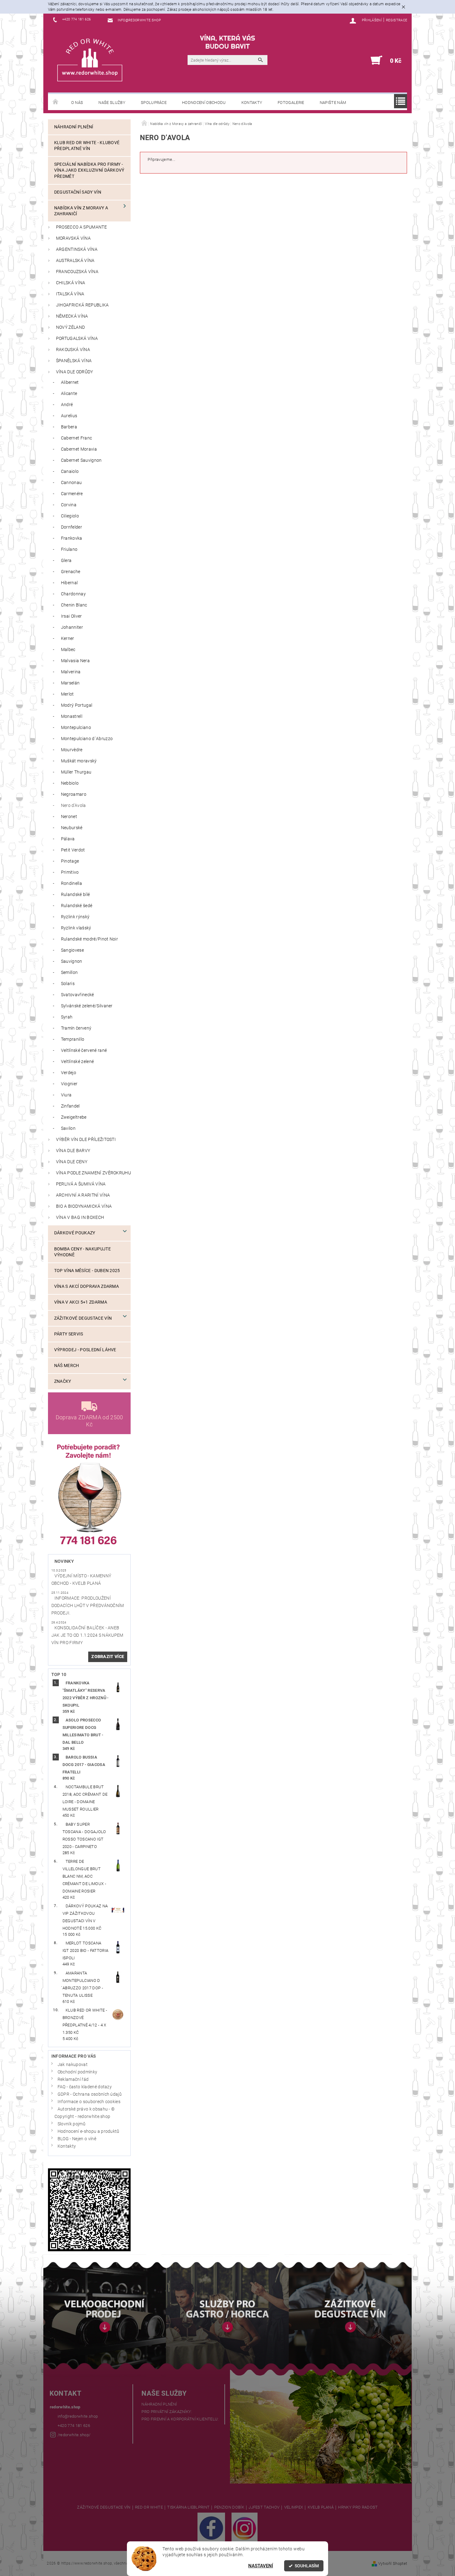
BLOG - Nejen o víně (77, 2139)
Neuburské (72, 828)
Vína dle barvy (73, 1151)
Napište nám (333, 103)
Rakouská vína (73, 350)
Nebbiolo (70, 783)
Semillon (69, 973)
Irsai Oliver (71, 616)
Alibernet (70, 382)
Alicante (69, 394)
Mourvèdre (72, 750)
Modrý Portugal (77, 705)
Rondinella (71, 883)
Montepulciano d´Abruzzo (87, 739)
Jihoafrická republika (82, 305)
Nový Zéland (71, 327)
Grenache (71, 572)
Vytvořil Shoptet (393, 2563)
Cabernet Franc (76, 438)
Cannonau (71, 483)
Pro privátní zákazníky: (167, 2412)
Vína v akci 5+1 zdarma (81, 1302)
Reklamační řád (73, 2079)
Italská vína (70, 294)
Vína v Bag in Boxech (80, 1217)
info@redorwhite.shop (78, 2416)
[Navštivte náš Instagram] (245, 2528)
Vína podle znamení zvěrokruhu (93, 1173)
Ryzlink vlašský (76, 928)
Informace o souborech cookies (89, 2102)
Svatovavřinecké (78, 995)
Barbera (69, 427)
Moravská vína (73, 238)
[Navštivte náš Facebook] (211, 2528)
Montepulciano (76, 728)
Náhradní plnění (74, 127)
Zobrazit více (108, 1657)
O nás (77, 103)
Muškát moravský (79, 761)
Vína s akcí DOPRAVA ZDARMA (87, 1286)
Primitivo (70, 872)
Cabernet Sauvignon (81, 460)
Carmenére (72, 494)
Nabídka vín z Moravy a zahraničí (81, 211)
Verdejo (69, 1073)
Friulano (69, 549)
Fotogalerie (291, 103)
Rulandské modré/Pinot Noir (89, 939)
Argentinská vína (77, 249)
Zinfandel (70, 1106)
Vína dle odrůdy (75, 372)
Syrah (67, 1017)
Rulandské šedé (77, 906)
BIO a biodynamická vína (84, 1206)
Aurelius (69, 416)
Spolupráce (154, 103)
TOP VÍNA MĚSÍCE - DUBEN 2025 (87, 1271)
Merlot (67, 694)
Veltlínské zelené (77, 1062)
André (67, 405)
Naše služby (112, 103)
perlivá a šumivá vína (81, 1184)
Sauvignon (72, 961)
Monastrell (72, 716)
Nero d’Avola (74, 806)
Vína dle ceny (72, 1162)
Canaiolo (70, 471)
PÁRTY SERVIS (69, 1334)
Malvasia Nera (75, 661)
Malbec (68, 650)
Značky (63, 1381)
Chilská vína (71, 283)
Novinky (64, 1561)
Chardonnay (73, 594)
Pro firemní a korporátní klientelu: (180, 2419)
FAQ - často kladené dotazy (85, 2087)
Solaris (68, 984)
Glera (66, 561)
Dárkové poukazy (75, 1233)
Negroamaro (74, 794)
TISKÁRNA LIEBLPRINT (188, 2507)
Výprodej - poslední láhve (85, 1350)
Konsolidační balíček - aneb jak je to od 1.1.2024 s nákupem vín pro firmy (87, 1635)
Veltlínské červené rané (84, 1050)
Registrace (396, 20)
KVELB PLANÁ (321, 2507)
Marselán (70, 683)
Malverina (71, 672)
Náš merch (67, 1366)
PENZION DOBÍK (229, 2507)
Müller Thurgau (76, 772)
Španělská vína (74, 361)
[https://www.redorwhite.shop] (90, 60)
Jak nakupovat (73, 2065)
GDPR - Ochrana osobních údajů (90, 2094)
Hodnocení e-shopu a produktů (89, 2131)
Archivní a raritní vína (83, 1195)
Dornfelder (71, 527)
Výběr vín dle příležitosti (86, 1140)
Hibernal (69, 583)
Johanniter (72, 627)
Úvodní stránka (56, 102)
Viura (66, 1095)
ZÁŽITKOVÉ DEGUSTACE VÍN (104, 2507)
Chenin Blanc (74, 605)
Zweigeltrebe (74, 1117)
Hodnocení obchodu (204, 103)
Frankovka (72, 538)
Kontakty (252, 103)
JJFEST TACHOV (264, 2507)
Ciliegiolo (70, 516)
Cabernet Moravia (79, 449)
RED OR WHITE (149, 2507)
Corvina (69, 505)
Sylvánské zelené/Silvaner (87, 1006)
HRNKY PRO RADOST (358, 2507)
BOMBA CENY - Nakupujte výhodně (82, 1252)
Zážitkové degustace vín (83, 1318)
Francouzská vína (77, 272)
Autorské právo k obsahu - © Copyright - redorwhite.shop (85, 2113)
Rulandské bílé (75, 895)
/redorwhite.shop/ (74, 2435)
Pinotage (70, 861)
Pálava (68, 839)
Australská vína (75, 261)
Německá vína (72, 316)
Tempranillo (73, 1039)
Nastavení (261, 2566)
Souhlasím (307, 2566)
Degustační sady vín (78, 192)
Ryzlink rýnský (75, 917)
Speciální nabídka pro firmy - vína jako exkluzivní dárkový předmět (89, 170)
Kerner (68, 639)
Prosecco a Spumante (81, 227)
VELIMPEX (294, 2507)
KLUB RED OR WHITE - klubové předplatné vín (87, 146)
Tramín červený (76, 1028)
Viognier (69, 1084)
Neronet (69, 817)
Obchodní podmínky (77, 2072)
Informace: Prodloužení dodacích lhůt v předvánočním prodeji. (88, 1606)
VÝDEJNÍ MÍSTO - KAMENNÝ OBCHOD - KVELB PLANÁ (81, 1580)
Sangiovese (72, 950)
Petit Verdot (73, 850)
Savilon (68, 1128)
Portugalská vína (77, 339)
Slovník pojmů (71, 2124)
